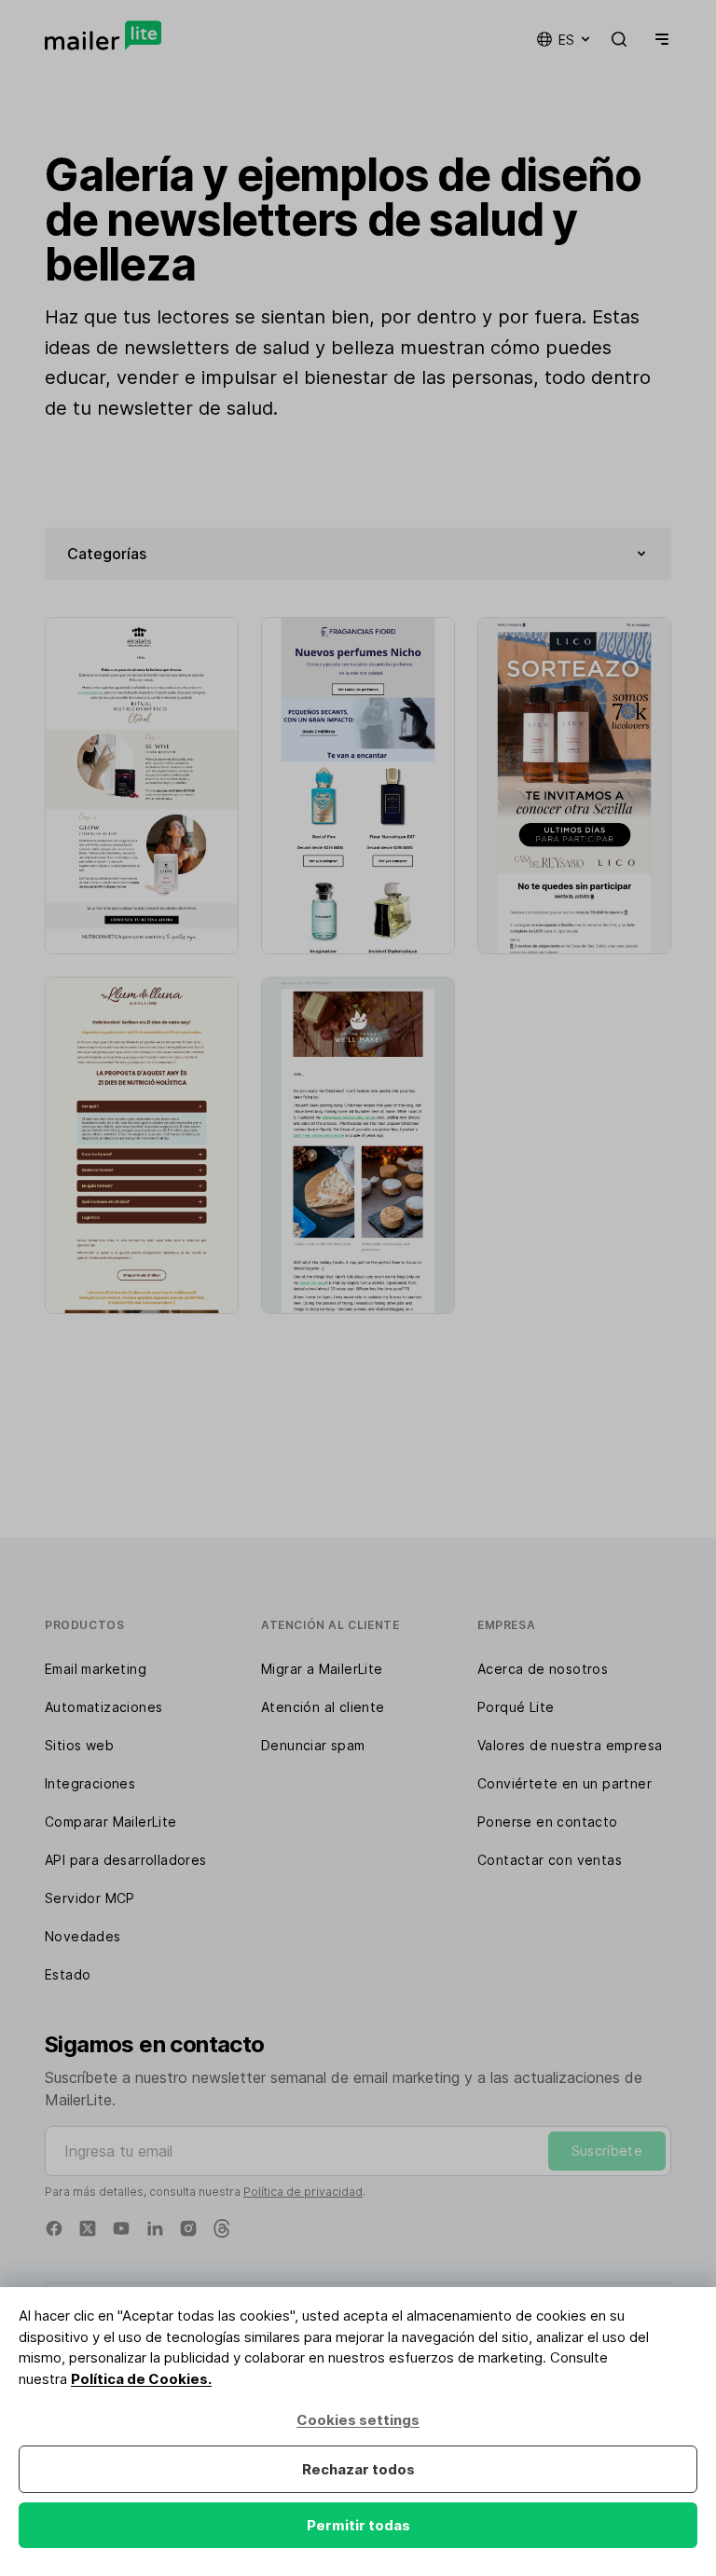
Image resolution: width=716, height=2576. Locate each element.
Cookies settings (358, 2420)
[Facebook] (54, 2228)
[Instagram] (188, 2228)
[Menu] (658, 39)
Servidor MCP (90, 1898)
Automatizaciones (103, 1707)
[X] (88, 2228)
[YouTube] (121, 2228)
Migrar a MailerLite (322, 1669)
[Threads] (222, 2228)
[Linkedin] (155, 2228)
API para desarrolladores (126, 1860)
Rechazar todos (358, 2469)
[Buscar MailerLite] (619, 39)
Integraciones (90, 1783)
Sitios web (79, 1745)
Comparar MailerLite (111, 1822)
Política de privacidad (303, 2192)
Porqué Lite (516, 1707)
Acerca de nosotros (543, 1669)
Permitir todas (358, 2525)
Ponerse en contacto (548, 1822)
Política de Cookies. (141, 2379)
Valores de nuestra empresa (570, 1745)
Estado (68, 1974)
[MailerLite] (103, 35)
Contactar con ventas (550, 1860)
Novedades (83, 1936)
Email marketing (96, 1669)
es (566, 40)
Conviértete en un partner (565, 1783)
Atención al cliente (323, 1707)
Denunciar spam (313, 1745)
